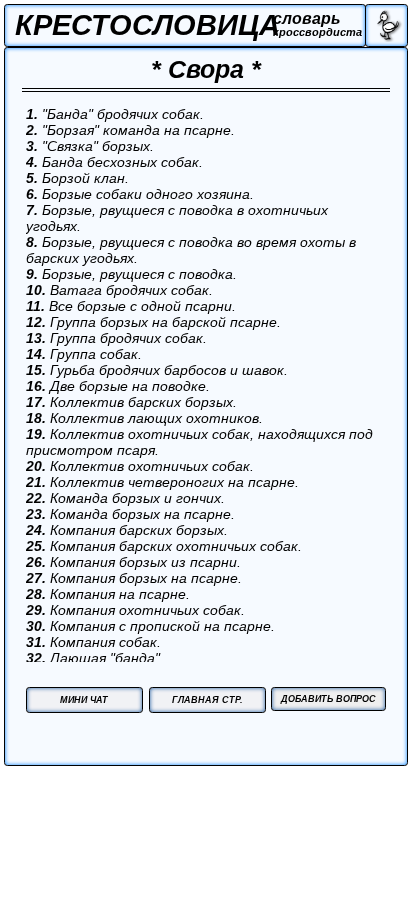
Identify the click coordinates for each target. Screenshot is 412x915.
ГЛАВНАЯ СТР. (207, 699)
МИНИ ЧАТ (84, 699)
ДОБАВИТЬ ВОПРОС (328, 698)
